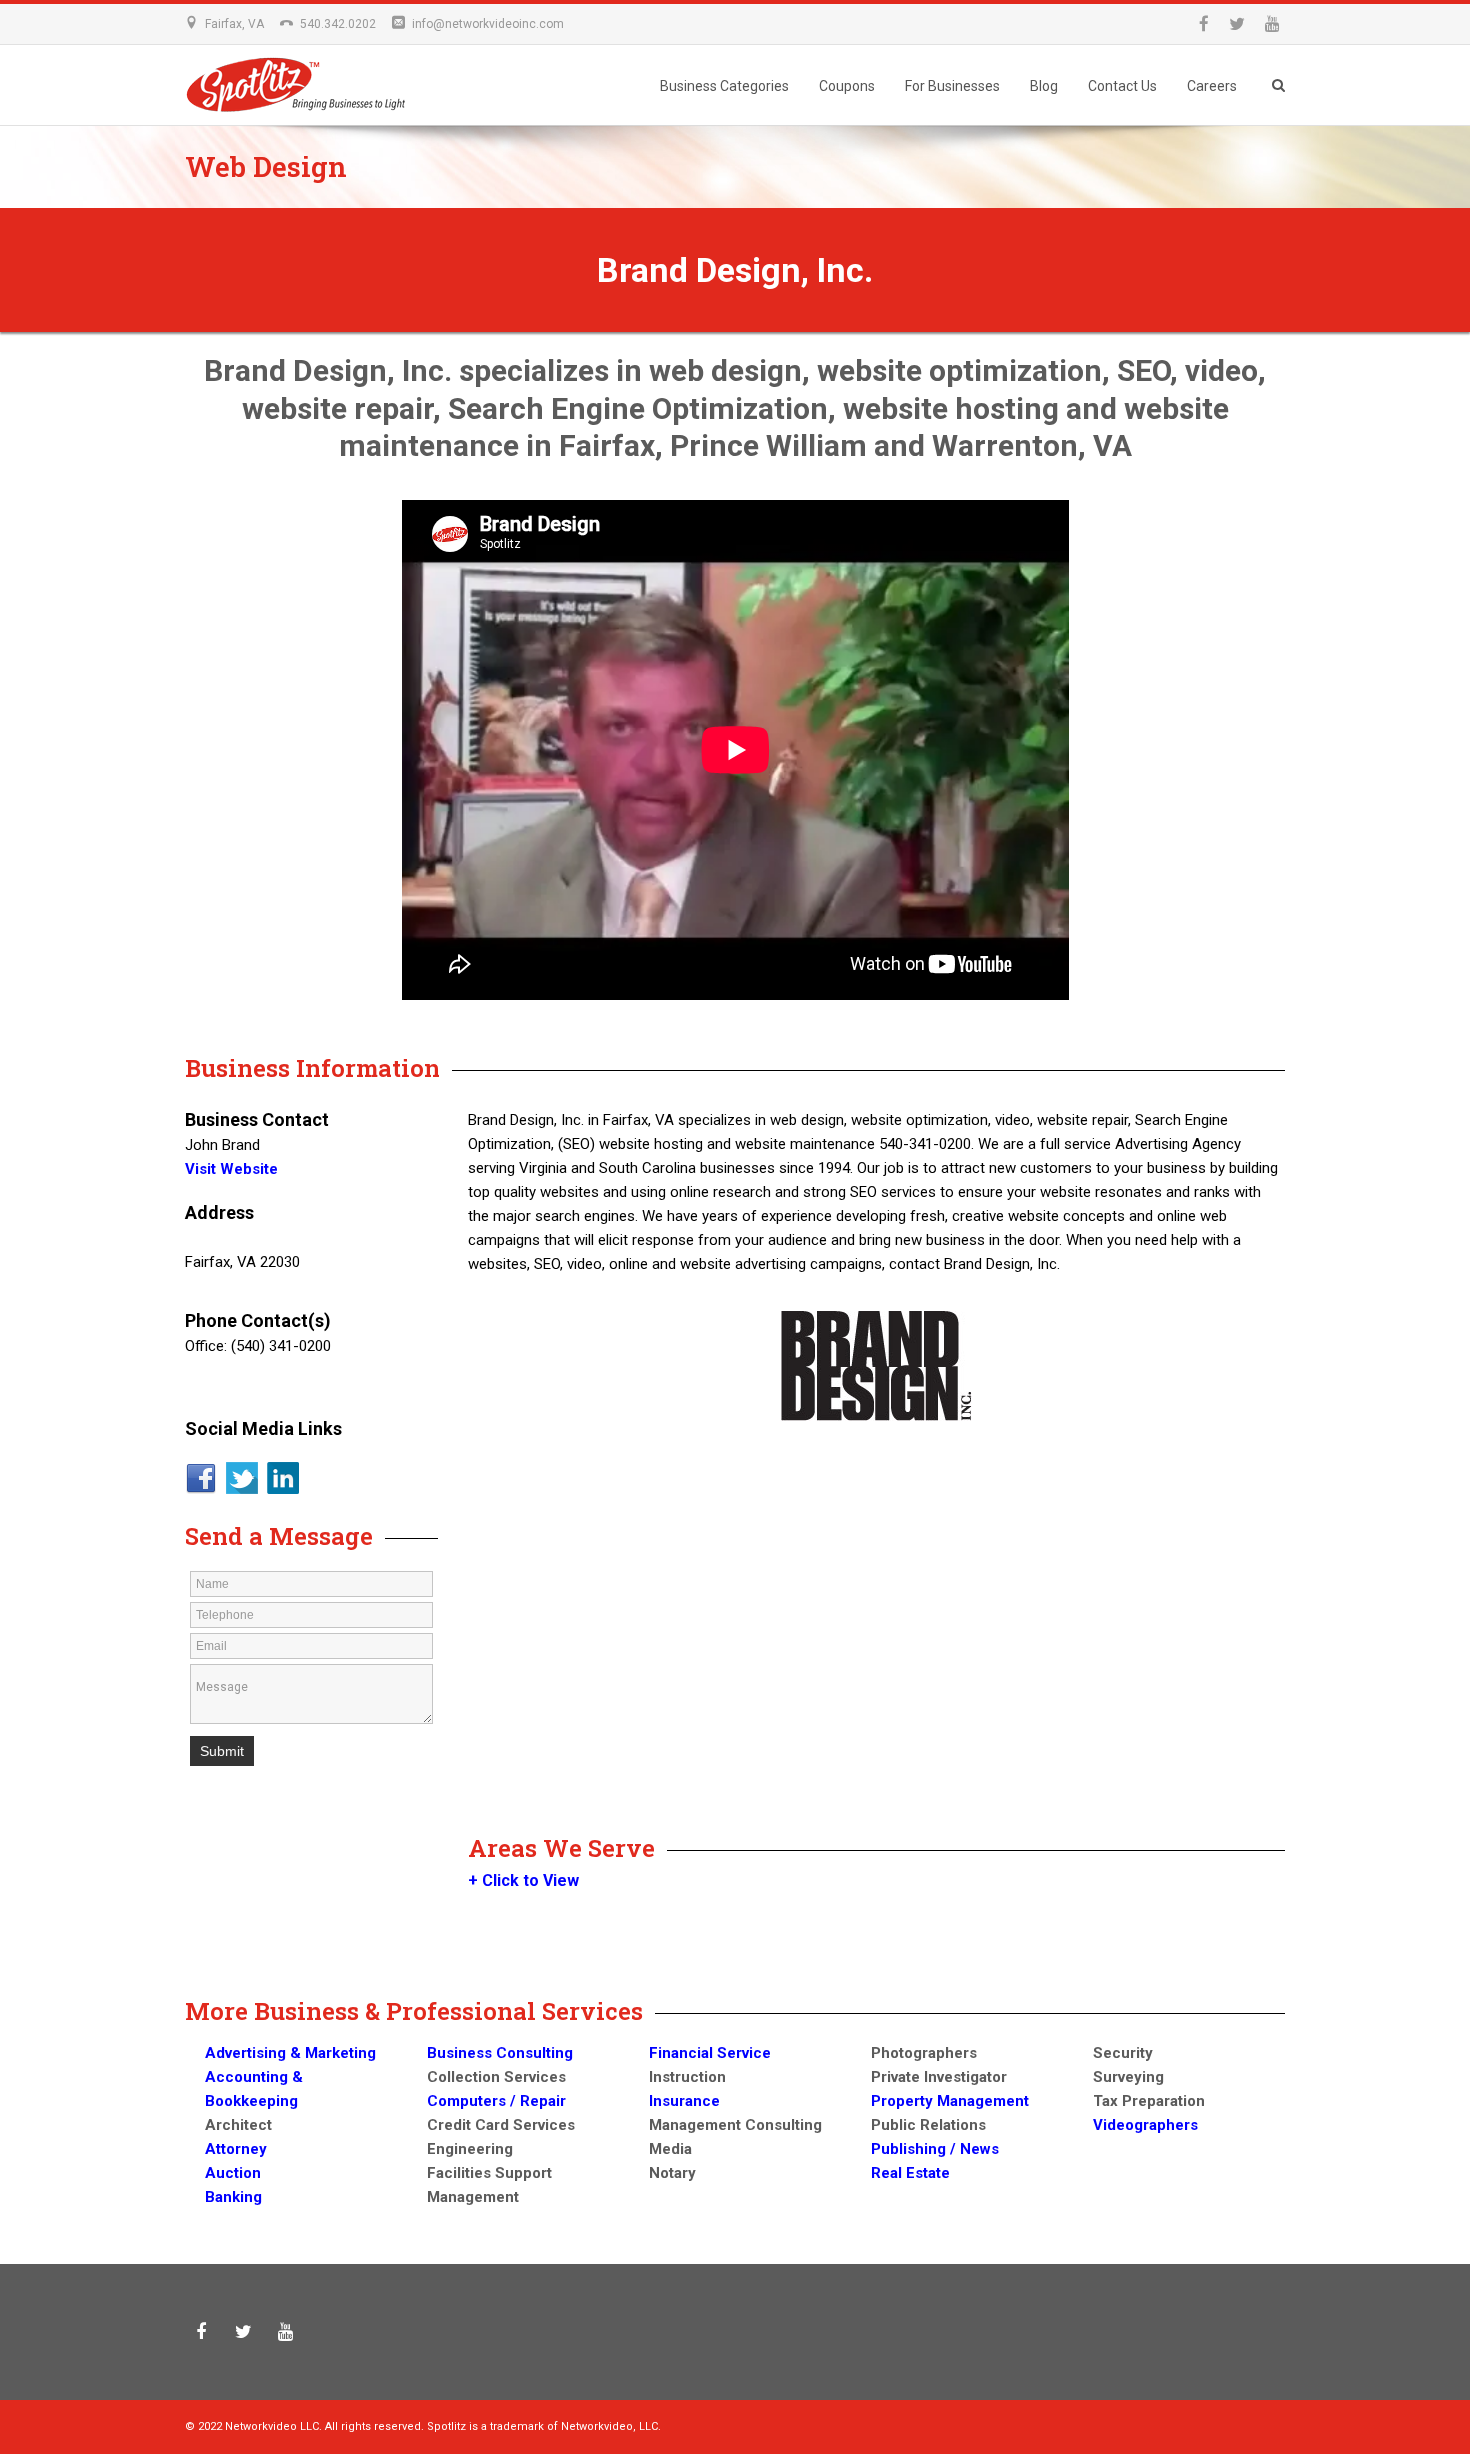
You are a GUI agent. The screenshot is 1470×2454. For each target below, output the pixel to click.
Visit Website (231, 1169)
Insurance (684, 2101)
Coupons (847, 86)
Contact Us (1122, 86)
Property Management (950, 2101)
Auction (233, 2173)
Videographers (1145, 2125)
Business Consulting (500, 2053)
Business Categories (724, 86)
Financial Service (710, 2053)
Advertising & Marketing (290, 2053)
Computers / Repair (496, 2101)
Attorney (236, 2149)
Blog (1044, 86)
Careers (1212, 86)
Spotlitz (310, 92)
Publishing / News (935, 2149)
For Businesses (952, 86)
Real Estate (910, 2173)
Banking (233, 2197)
